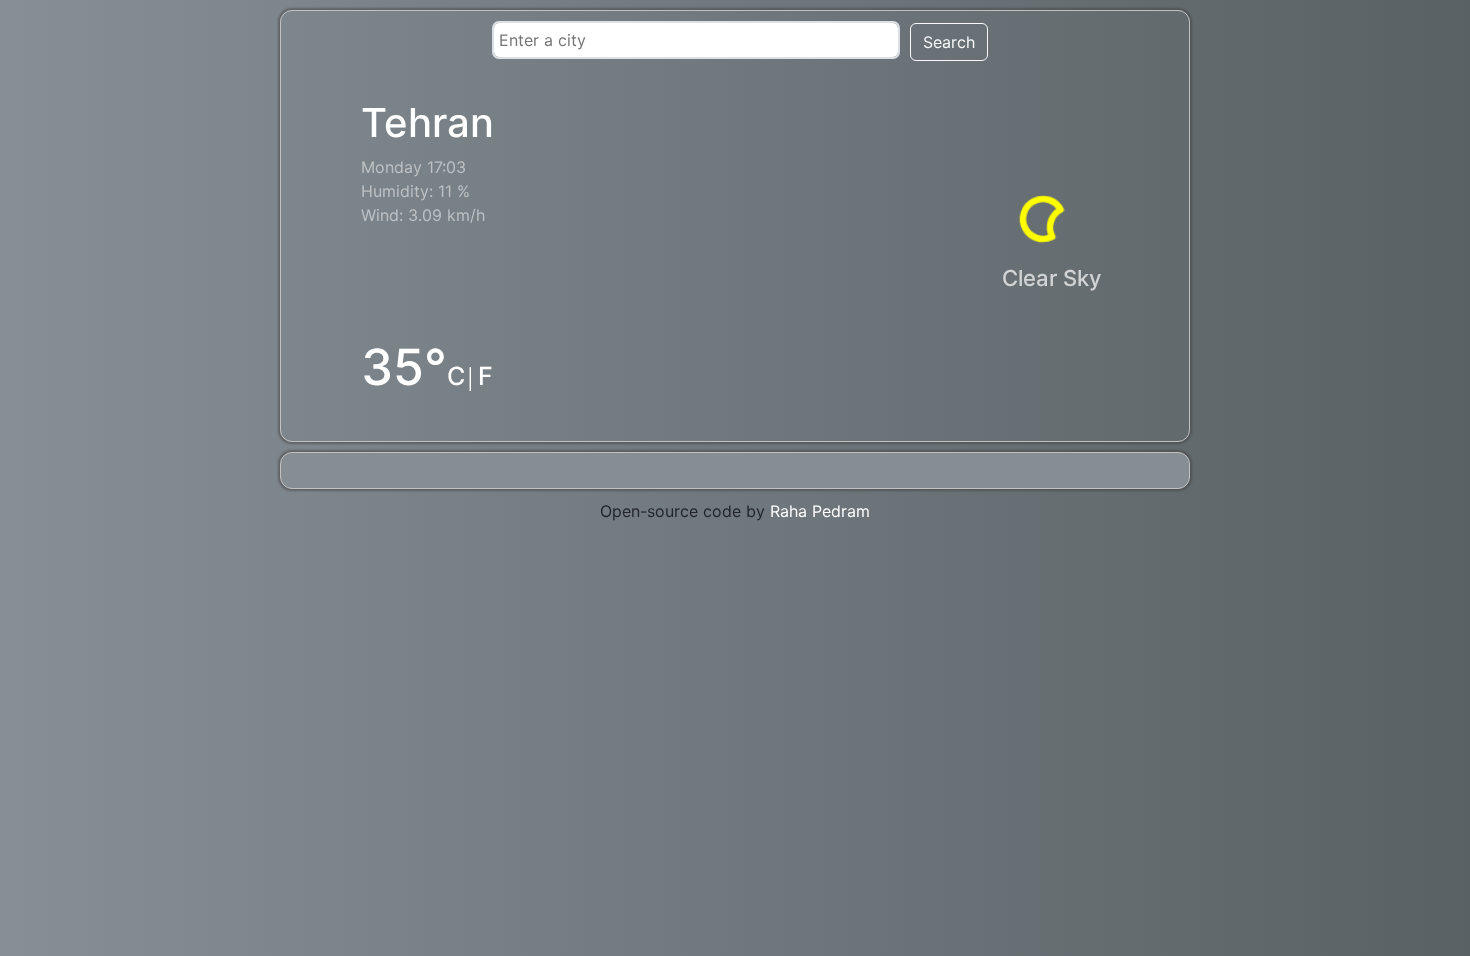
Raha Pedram (820, 511)
